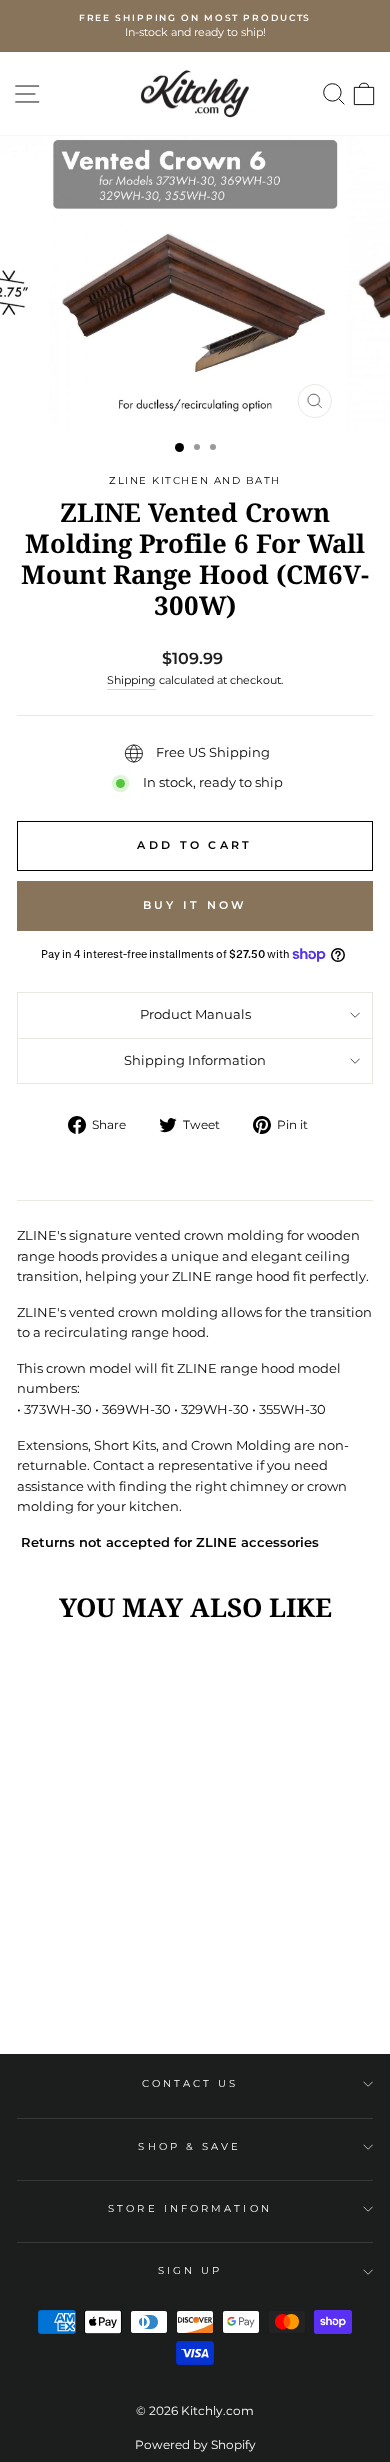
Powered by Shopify (195, 2444)
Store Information (190, 2208)
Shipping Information (195, 1060)
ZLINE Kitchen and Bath (195, 480)
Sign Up (190, 2270)
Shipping (131, 680)
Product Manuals (195, 1014)
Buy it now (195, 905)
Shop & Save (189, 2146)
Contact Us (190, 2083)
